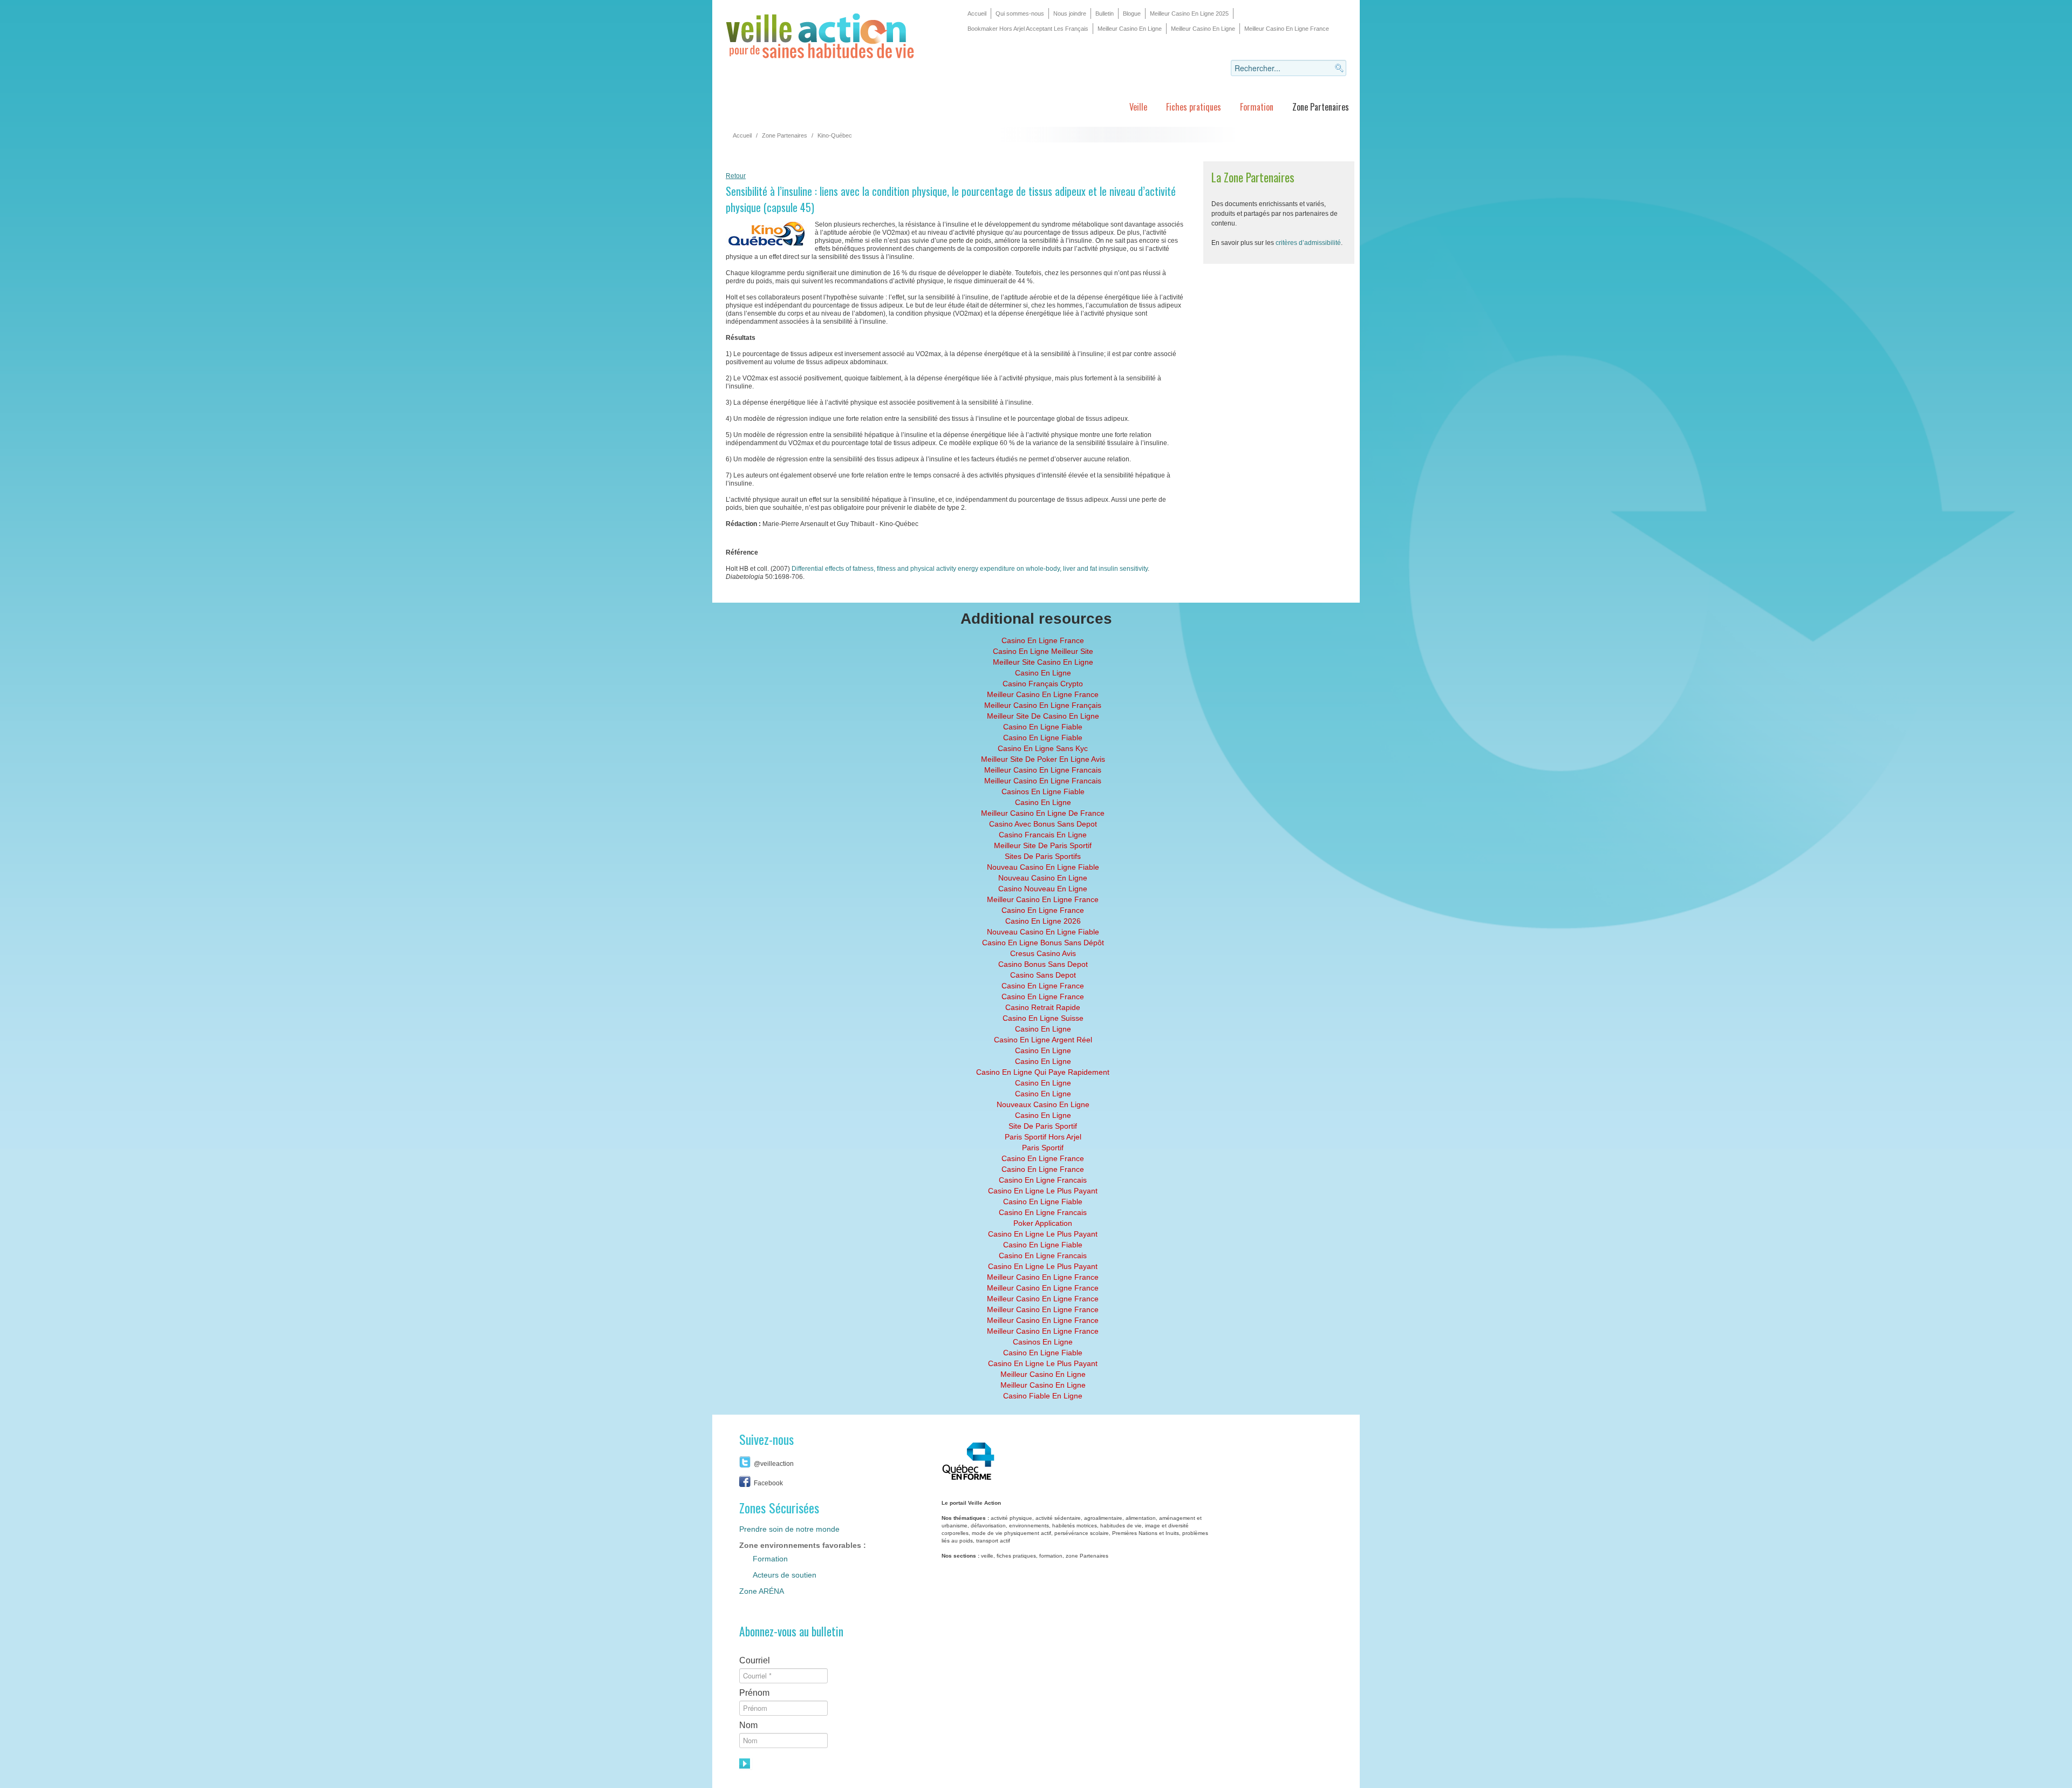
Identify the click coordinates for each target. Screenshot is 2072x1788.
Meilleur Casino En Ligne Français (1043, 705)
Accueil (977, 13)
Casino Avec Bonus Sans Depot (1043, 824)
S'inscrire (746, 1764)
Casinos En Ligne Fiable (1043, 791)
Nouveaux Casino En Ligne (1043, 1104)
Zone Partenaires (1321, 107)
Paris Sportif (1043, 1148)
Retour (736, 176)
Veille (1138, 107)
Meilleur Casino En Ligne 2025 (1189, 13)
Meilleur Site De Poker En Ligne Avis (1043, 759)
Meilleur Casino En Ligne (1130, 29)
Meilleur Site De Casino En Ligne (1043, 716)
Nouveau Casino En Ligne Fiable (1043, 867)
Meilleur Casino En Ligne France (1287, 29)
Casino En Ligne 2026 (1043, 921)
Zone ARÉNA (762, 1591)
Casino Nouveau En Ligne (1043, 889)
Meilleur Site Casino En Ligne (1043, 662)
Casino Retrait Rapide (1043, 1007)
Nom (748, 1725)
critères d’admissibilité (1308, 243)
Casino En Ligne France (1043, 640)
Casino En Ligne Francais (1043, 1180)
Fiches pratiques (1194, 107)
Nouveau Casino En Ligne (1043, 878)
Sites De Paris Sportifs (1043, 856)
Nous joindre (1070, 13)
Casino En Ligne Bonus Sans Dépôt (1043, 943)
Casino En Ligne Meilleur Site (1043, 651)
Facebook (768, 1483)
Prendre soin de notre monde (789, 1529)
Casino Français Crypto (1043, 684)
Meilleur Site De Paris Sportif (1043, 845)
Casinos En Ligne (1043, 1342)
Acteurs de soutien (785, 1575)
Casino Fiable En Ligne (1043, 1396)
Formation (1257, 107)
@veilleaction (774, 1464)
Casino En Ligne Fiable (1043, 727)
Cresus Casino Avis (1043, 953)
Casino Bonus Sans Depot (1043, 964)
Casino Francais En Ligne (1043, 835)
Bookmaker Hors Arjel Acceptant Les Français (1028, 29)
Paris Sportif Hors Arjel (1043, 1137)
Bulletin (1105, 13)
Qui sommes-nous (1020, 13)
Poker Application (1043, 1223)
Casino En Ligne (1043, 673)
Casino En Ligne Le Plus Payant (1043, 1191)
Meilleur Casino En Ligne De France (1043, 813)
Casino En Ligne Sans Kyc (1043, 748)
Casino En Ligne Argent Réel (1043, 1040)
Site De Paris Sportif (1043, 1126)
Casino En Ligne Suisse (1043, 1018)
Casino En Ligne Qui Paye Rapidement (1043, 1072)
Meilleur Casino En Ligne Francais (1043, 770)
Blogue (1132, 13)
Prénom (754, 1693)
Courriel (755, 1660)
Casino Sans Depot (1043, 975)
